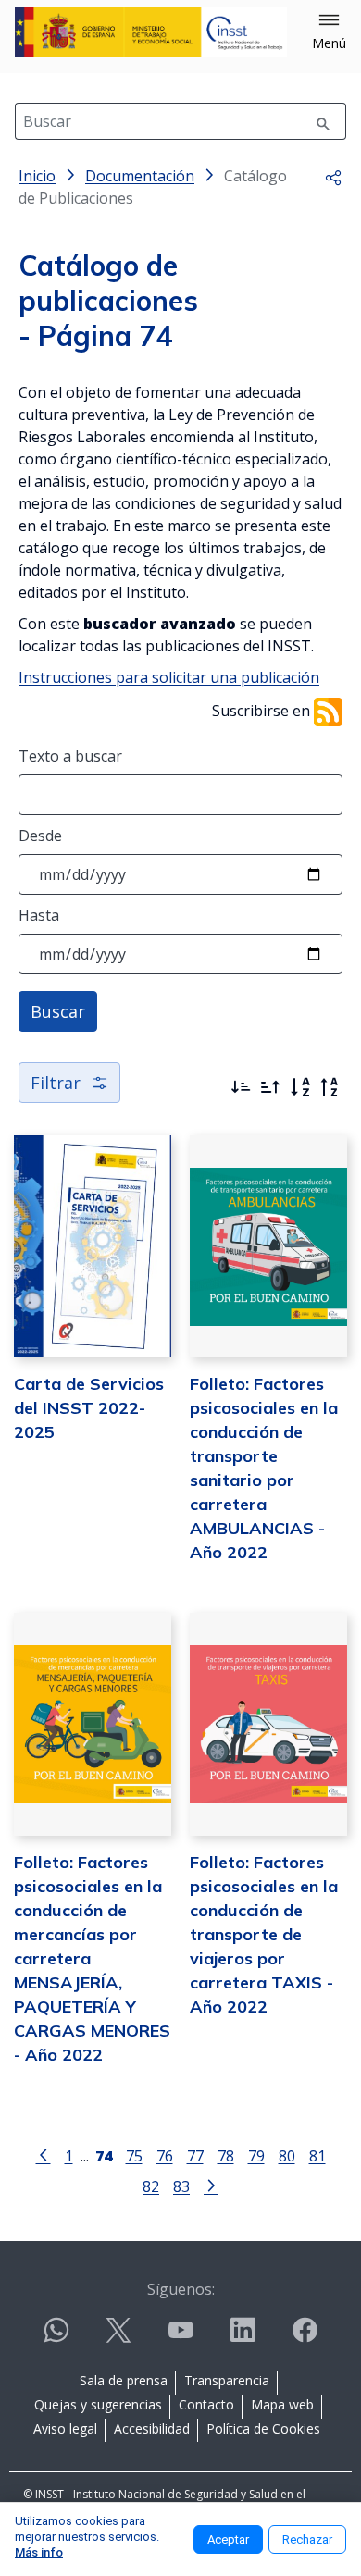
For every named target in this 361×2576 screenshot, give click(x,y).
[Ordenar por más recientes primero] (241, 1087)
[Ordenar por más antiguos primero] (270, 1087)
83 (181, 2186)
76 (165, 2155)
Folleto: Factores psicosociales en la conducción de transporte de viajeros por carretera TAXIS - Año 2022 (264, 1934)
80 (287, 2155)
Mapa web (282, 2404)
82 (151, 2186)
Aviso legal (65, 2428)
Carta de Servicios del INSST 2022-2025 (89, 1408)
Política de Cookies (263, 2428)
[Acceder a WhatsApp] (56, 2338)
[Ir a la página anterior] (44, 2154)
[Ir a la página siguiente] (211, 2185)
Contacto (206, 2404)
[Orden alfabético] (300, 1087)
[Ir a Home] (151, 32)
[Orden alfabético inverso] (330, 1087)
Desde (40, 836)
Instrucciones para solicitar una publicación (169, 677)
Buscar (58, 1011)
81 (317, 2155)
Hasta (39, 915)
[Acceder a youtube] (180, 2338)
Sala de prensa (124, 2380)
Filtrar (56, 1083)
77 (195, 2155)
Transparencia (227, 2380)
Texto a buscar (70, 756)
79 (256, 2155)
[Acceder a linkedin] (243, 2338)
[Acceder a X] (118, 2338)
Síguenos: (181, 2289)
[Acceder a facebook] (305, 2338)
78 (226, 2155)
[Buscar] (323, 121)
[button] (329, 32)
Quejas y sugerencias (98, 2404)
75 (134, 2155)
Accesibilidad (152, 2428)
